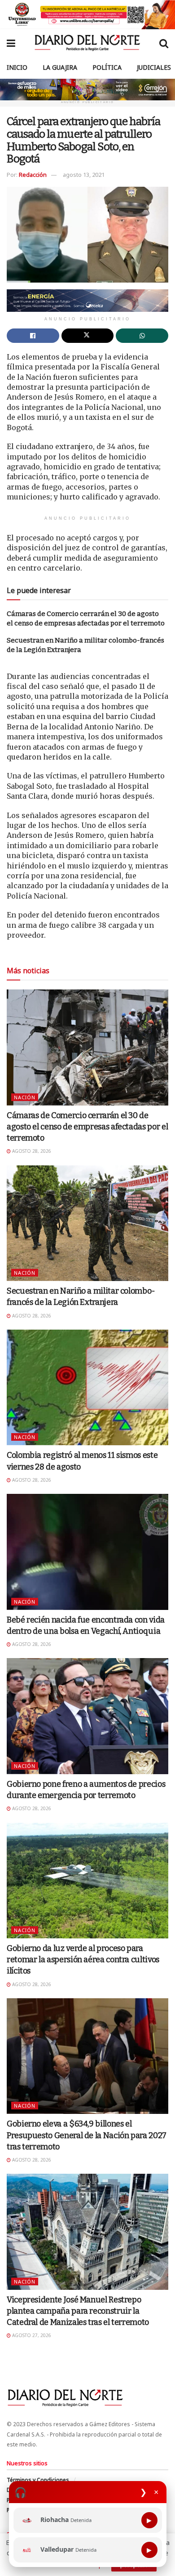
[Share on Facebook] (33, 336)
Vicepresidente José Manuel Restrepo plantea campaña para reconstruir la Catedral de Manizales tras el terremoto (78, 2311)
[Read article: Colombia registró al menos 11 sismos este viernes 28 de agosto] (87, 1387)
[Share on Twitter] (88, 336)
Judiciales (154, 67)
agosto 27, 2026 (31, 2335)
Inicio (17, 67)
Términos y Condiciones (38, 2480)
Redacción (33, 175)
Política (107, 67)
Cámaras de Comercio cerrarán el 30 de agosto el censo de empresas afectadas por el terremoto (87, 1127)
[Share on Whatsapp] (142, 336)
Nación (25, 1097)
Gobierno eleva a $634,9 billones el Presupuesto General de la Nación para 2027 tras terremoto (87, 2135)
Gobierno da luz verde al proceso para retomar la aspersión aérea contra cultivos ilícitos (83, 1960)
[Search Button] (164, 43)
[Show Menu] (11, 43)
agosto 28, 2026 (31, 1151)
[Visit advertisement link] (87, 15)
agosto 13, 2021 (84, 175)
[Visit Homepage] (87, 43)
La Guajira (60, 67)
